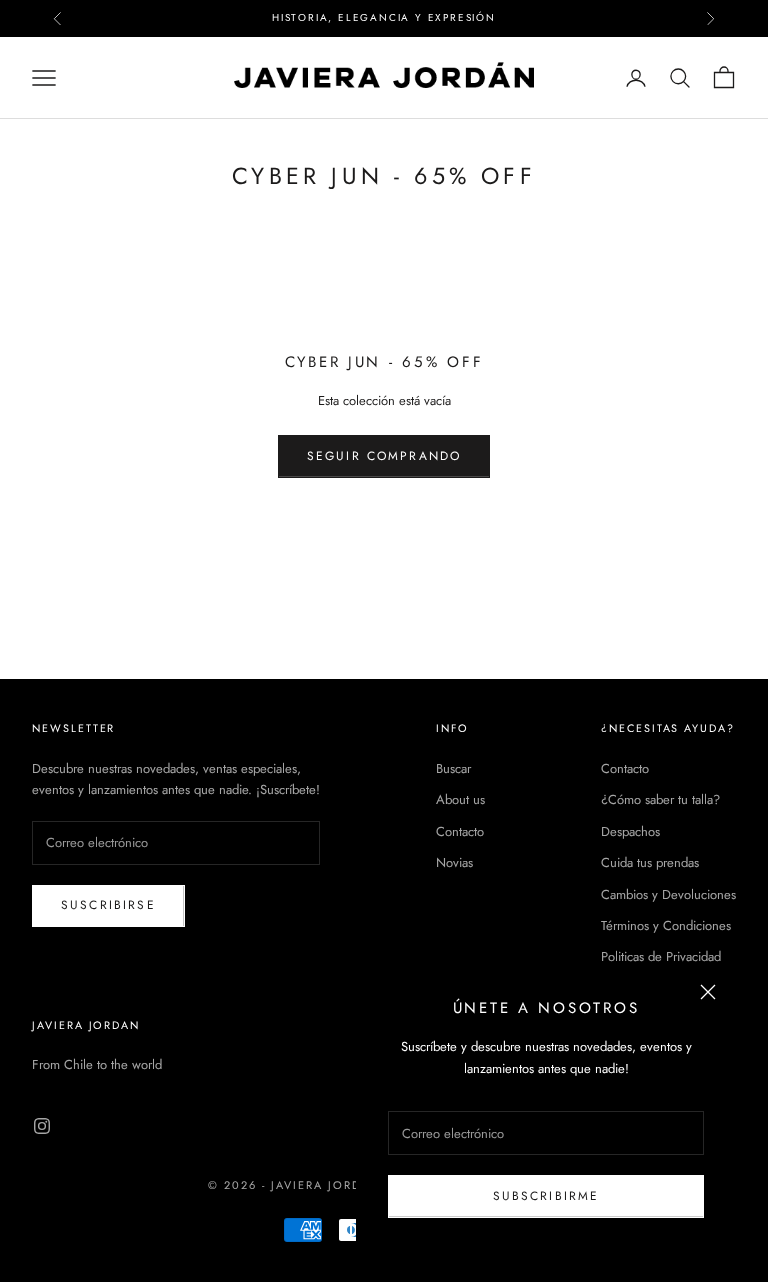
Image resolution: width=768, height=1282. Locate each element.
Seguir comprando (384, 456)
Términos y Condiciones (666, 925)
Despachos (630, 831)
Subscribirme (546, 1196)
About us (460, 799)
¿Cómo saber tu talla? (660, 799)
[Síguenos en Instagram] (42, 1126)
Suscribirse (108, 905)
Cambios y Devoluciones (668, 894)
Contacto (460, 831)
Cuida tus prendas (650, 862)
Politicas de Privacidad (661, 956)
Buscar (453, 768)
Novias (454, 862)
